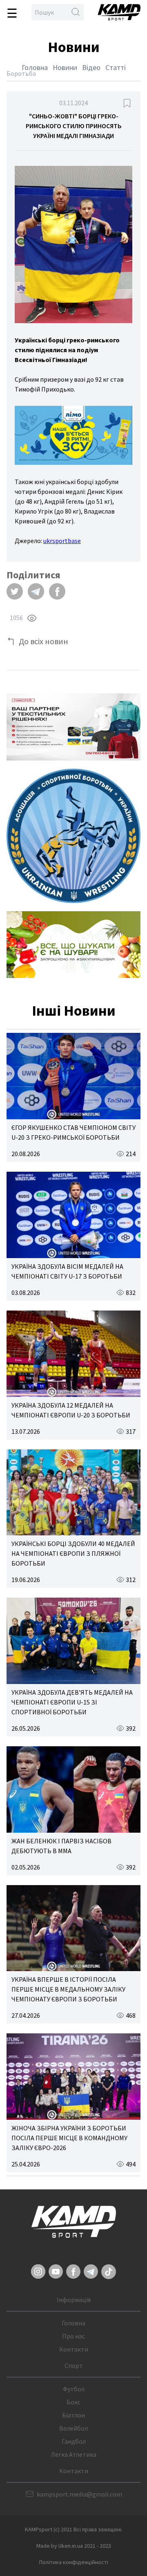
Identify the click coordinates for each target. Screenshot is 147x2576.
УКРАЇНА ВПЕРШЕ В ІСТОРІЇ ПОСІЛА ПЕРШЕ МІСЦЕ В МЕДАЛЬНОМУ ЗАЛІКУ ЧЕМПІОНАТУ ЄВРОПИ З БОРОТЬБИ (68, 1989)
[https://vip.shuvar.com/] (73, 945)
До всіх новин (43, 641)
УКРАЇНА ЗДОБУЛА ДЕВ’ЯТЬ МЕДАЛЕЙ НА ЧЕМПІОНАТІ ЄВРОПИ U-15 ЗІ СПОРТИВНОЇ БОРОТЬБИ (72, 1702)
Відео (91, 67)
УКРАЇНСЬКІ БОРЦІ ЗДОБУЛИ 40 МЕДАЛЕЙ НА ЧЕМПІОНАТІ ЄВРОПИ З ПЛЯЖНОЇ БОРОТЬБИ (73, 1553)
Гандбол (74, 2441)
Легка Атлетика (73, 2454)
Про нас (73, 2336)
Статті (116, 67)
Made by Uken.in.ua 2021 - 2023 (74, 2546)
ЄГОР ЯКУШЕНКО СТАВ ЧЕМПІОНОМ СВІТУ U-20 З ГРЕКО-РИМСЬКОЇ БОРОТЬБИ (73, 1132)
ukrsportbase (62, 541)
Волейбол (73, 2428)
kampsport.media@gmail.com (79, 2494)
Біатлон (73, 2415)
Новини (65, 67)
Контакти (74, 2349)
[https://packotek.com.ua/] (73, 727)
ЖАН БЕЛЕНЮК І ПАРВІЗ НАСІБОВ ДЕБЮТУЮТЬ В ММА (61, 1846)
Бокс (73, 2402)
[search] (76, 12)
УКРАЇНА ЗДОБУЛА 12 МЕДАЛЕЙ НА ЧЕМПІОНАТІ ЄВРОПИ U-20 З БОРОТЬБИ (71, 1410)
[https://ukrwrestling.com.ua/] (73, 836)
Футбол (74, 2389)
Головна (35, 67)
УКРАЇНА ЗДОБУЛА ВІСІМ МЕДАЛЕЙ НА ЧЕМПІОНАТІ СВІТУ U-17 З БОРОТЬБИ (67, 1271)
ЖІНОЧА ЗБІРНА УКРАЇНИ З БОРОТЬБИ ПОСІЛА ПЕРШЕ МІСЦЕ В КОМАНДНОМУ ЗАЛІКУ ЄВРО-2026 (69, 2138)
